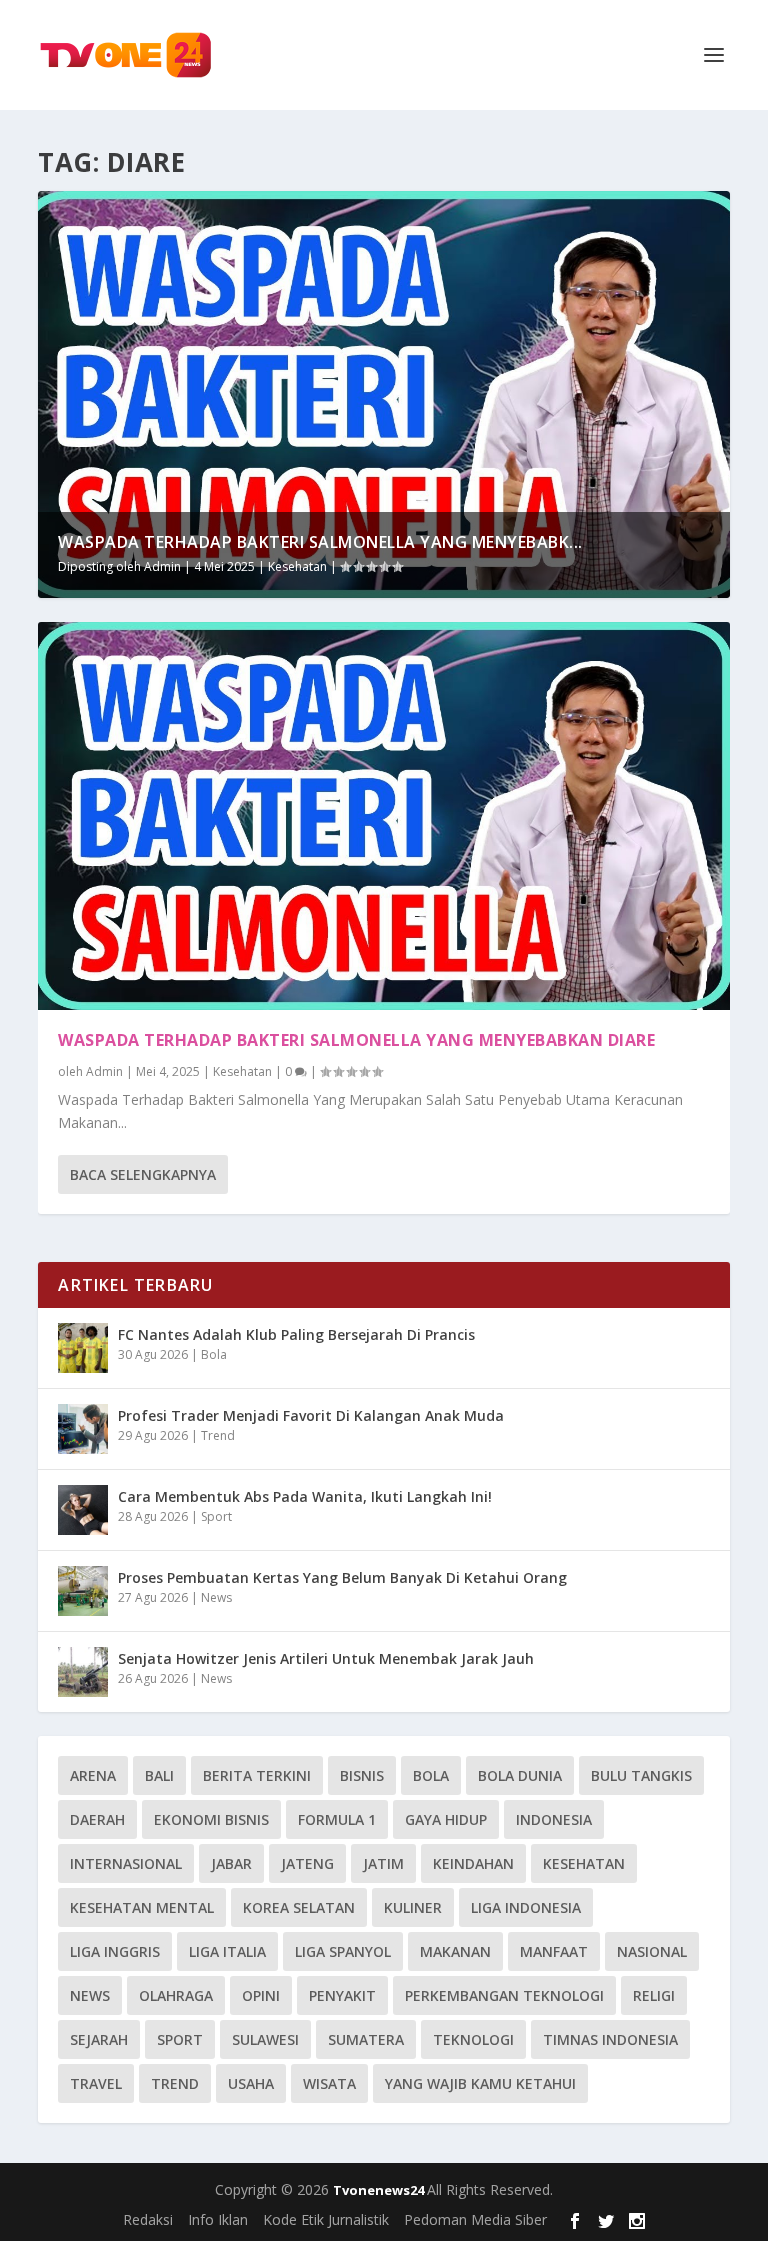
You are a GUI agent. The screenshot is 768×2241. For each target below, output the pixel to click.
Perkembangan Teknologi (504, 1995)
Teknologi (473, 2039)
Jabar (231, 1863)
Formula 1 (337, 1819)
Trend (218, 1435)
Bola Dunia (520, 1775)
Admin (162, 566)
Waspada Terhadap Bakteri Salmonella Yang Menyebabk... (320, 542)
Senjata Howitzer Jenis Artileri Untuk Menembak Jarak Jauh (326, 1658)
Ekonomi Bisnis (211, 1819)
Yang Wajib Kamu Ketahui (480, 2083)
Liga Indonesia (526, 1907)
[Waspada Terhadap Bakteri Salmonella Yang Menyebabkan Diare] (383, 816)
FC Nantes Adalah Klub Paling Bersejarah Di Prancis (296, 1334)
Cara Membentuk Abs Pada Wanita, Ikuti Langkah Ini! (305, 1496)
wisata (329, 2083)
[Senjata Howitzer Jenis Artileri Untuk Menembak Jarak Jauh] (83, 1672)
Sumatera (366, 2039)
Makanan (455, 1951)
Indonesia (554, 1819)
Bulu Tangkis (641, 1775)
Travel (96, 2083)
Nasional (652, 1951)
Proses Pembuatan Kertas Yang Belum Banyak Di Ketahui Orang (342, 1577)
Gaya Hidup (446, 1819)
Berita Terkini (257, 1775)
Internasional (126, 1863)
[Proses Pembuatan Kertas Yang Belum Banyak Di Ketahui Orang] (83, 1591)
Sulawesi (265, 2039)
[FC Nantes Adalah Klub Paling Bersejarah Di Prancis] (83, 1348)
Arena (93, 1775)
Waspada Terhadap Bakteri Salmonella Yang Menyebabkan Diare (356, 1040)
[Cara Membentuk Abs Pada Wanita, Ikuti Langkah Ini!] (83, 1510)
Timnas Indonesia (610, 2039)
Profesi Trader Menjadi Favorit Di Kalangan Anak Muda (311, 1415)
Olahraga (176, 1995)
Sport (216, 1516)
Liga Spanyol (343, 1951)
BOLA (431, 1775)
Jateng (307, 1863)
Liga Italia (227, 1951)
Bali (159, 1775)
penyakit (342, 1995)
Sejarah (99, 2039)
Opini (261, 1995)
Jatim (383, 1863)
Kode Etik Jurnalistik (326, 2219)
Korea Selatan (299, 1907)
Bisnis (362, 1775)
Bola (214, 1354)
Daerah (97, 1819)
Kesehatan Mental (142, 1907)
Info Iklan (218, 2219)
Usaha (251, 2083)
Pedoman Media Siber (475, 2219)
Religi (654, 1995)
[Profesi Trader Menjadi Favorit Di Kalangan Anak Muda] (83, 1429)
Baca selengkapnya (143, 1174)
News (216, 1597)
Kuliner (413, 1907)
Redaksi (148, 2219)
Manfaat (554, 1951)
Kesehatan (297, 566)
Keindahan (473, 1863)
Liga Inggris (115, 1951)
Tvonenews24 (380, 2190)
